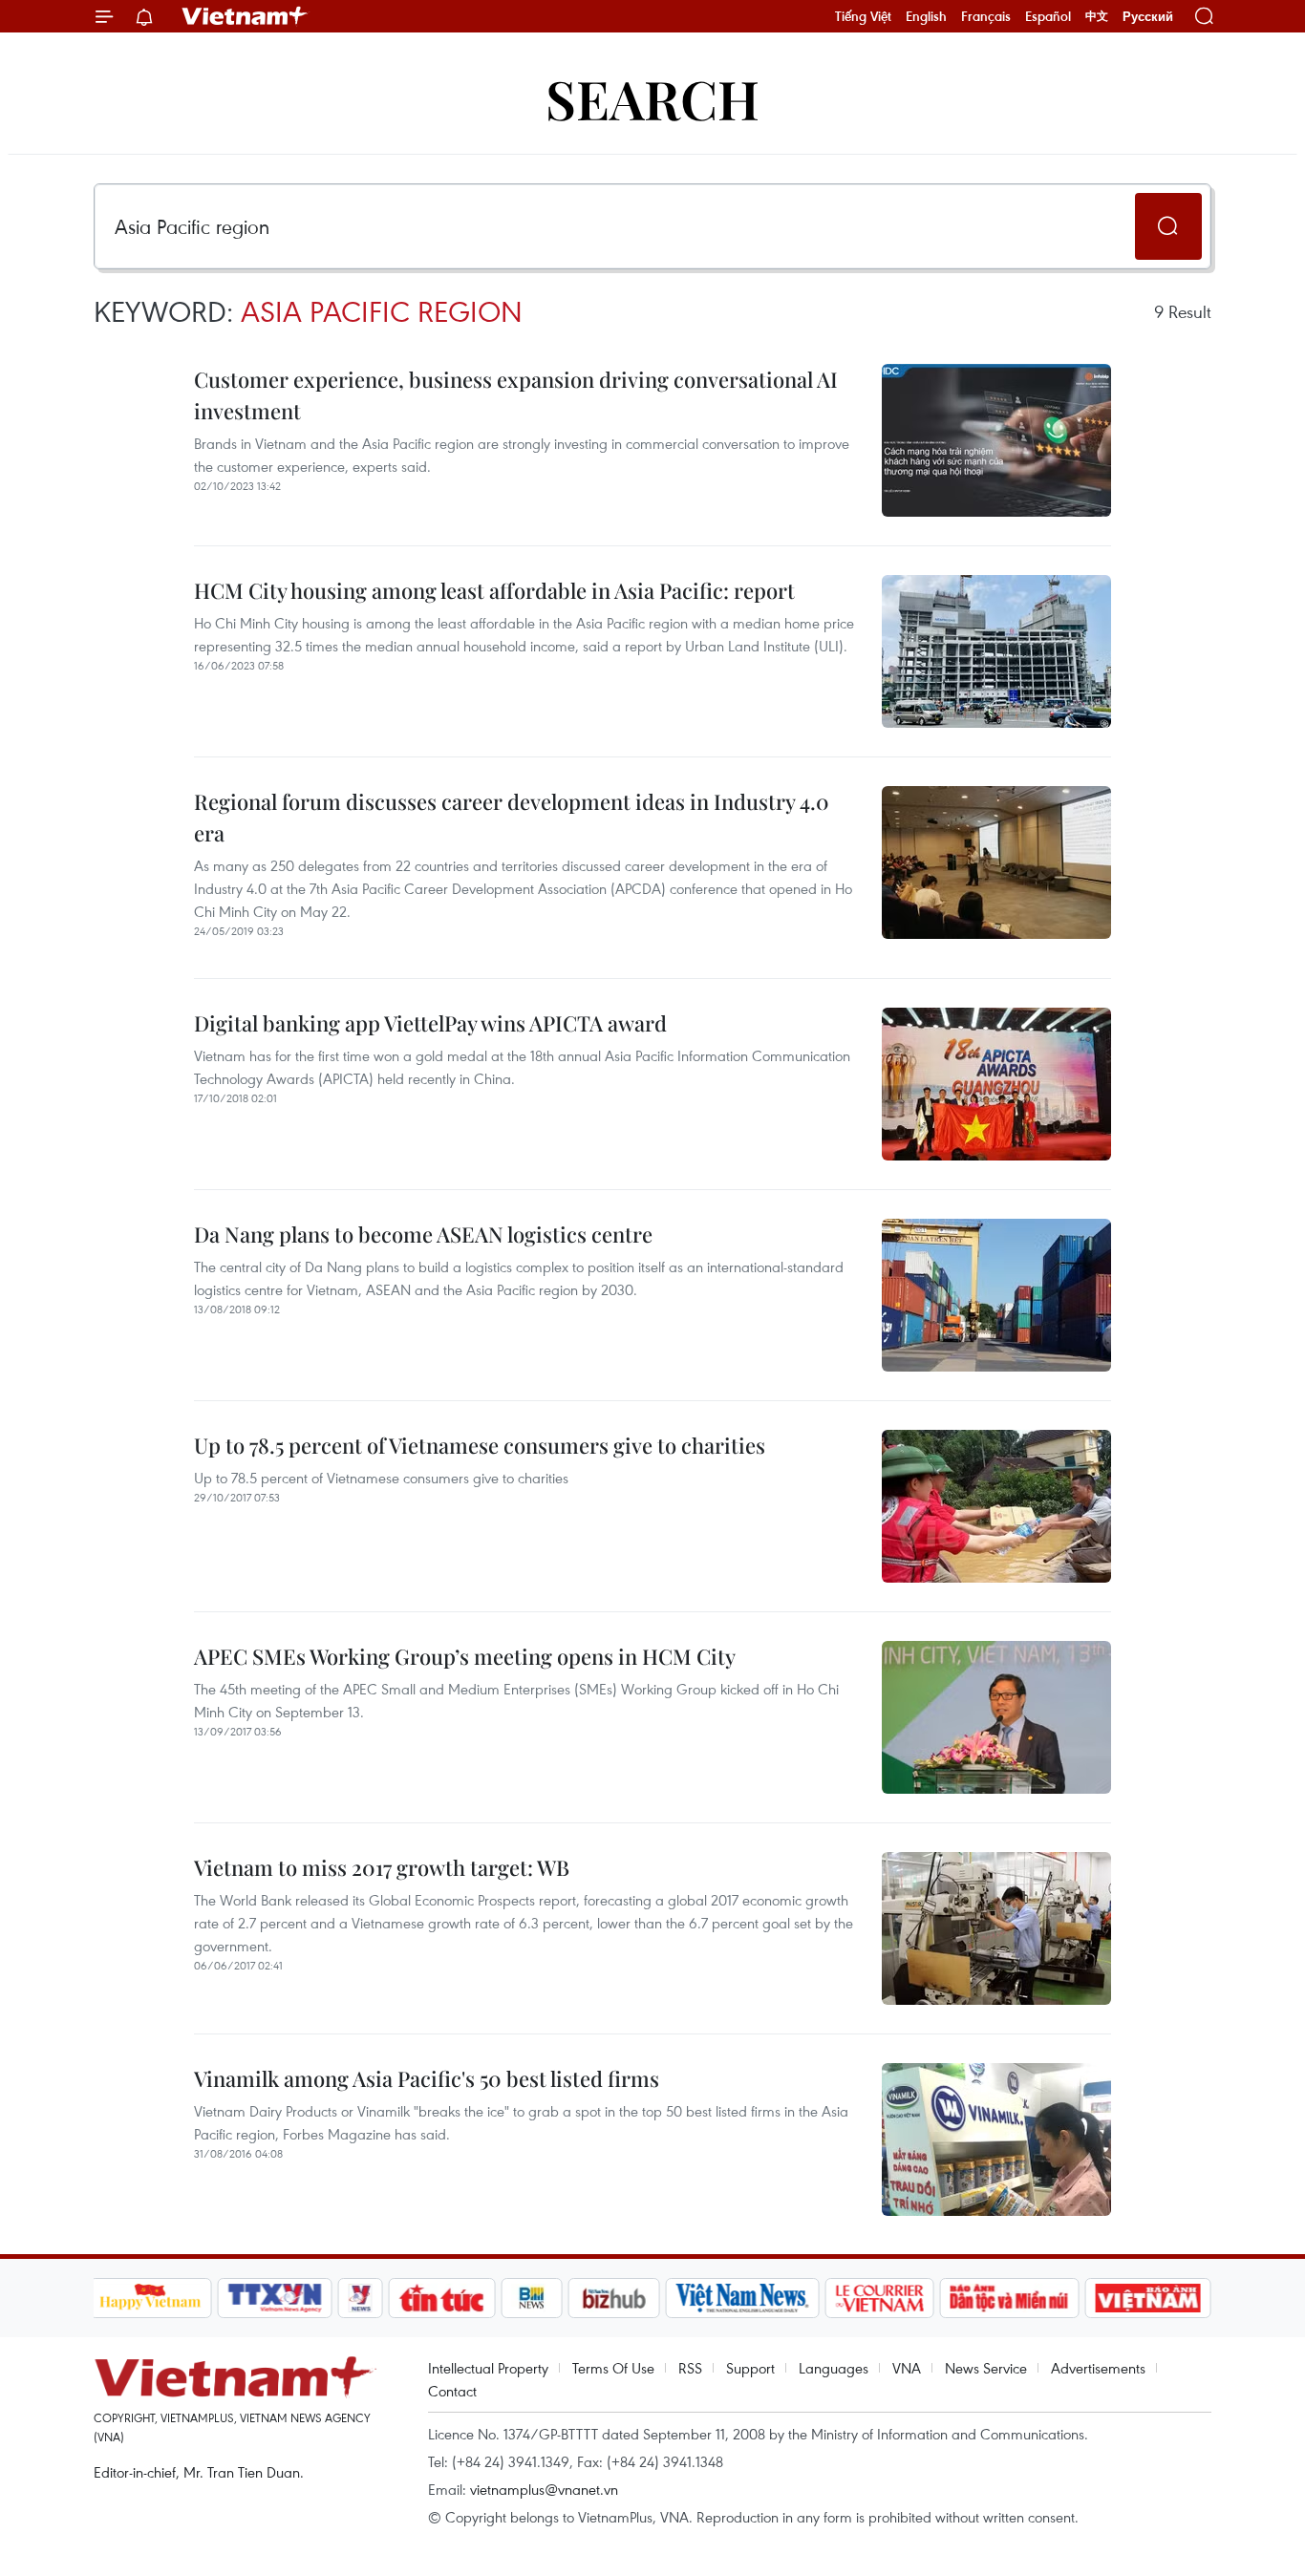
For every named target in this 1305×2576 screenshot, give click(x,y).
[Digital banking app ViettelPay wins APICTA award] (996, 1084)
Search (652, 98)
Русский (1148, 17)
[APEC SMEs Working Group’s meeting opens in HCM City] (996, 1717)
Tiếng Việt (863, 16)
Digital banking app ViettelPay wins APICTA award (430, 1023)
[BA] (1148, 2298)
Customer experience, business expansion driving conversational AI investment (516, 395)
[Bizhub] (614, 2298)
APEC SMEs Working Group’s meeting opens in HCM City (465, 1656)
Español (1048, 16)
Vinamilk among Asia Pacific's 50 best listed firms (427, 2078)
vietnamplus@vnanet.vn (544, 2489)
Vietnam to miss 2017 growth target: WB (382, 1867)
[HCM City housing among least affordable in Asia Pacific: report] (996, 651)
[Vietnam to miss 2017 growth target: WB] (996, 1928)
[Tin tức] (441, 2298)
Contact (452, 2391)
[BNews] (532, 2298)
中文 (1097, 16)
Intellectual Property (488, 2368)
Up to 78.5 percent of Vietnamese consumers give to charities (480, 1445)
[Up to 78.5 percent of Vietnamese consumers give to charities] (996, 1506)
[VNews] (360, 2298)
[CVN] (880, 2298)
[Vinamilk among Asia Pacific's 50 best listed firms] (996, 2140)
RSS (690, 2368)
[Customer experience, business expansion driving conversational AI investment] (996, 440)
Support (750, 2368)
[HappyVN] (151, 2298)
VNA (907, 2368)
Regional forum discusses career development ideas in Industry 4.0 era (512, 817)
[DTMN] (1010, 2298)
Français (986, 16)
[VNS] (743, 2298)
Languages (834, 2368)
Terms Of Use (613, 2368)
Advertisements (1098, 2368)
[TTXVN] (274, 2298)
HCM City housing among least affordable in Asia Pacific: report (494, 590)
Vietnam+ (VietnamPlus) (246, 16)
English (926, 16)
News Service (986, 2368)
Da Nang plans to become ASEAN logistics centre (423, 1234)
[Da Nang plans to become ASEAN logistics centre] (996, 1295)
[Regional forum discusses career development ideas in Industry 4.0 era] (996, 862)
